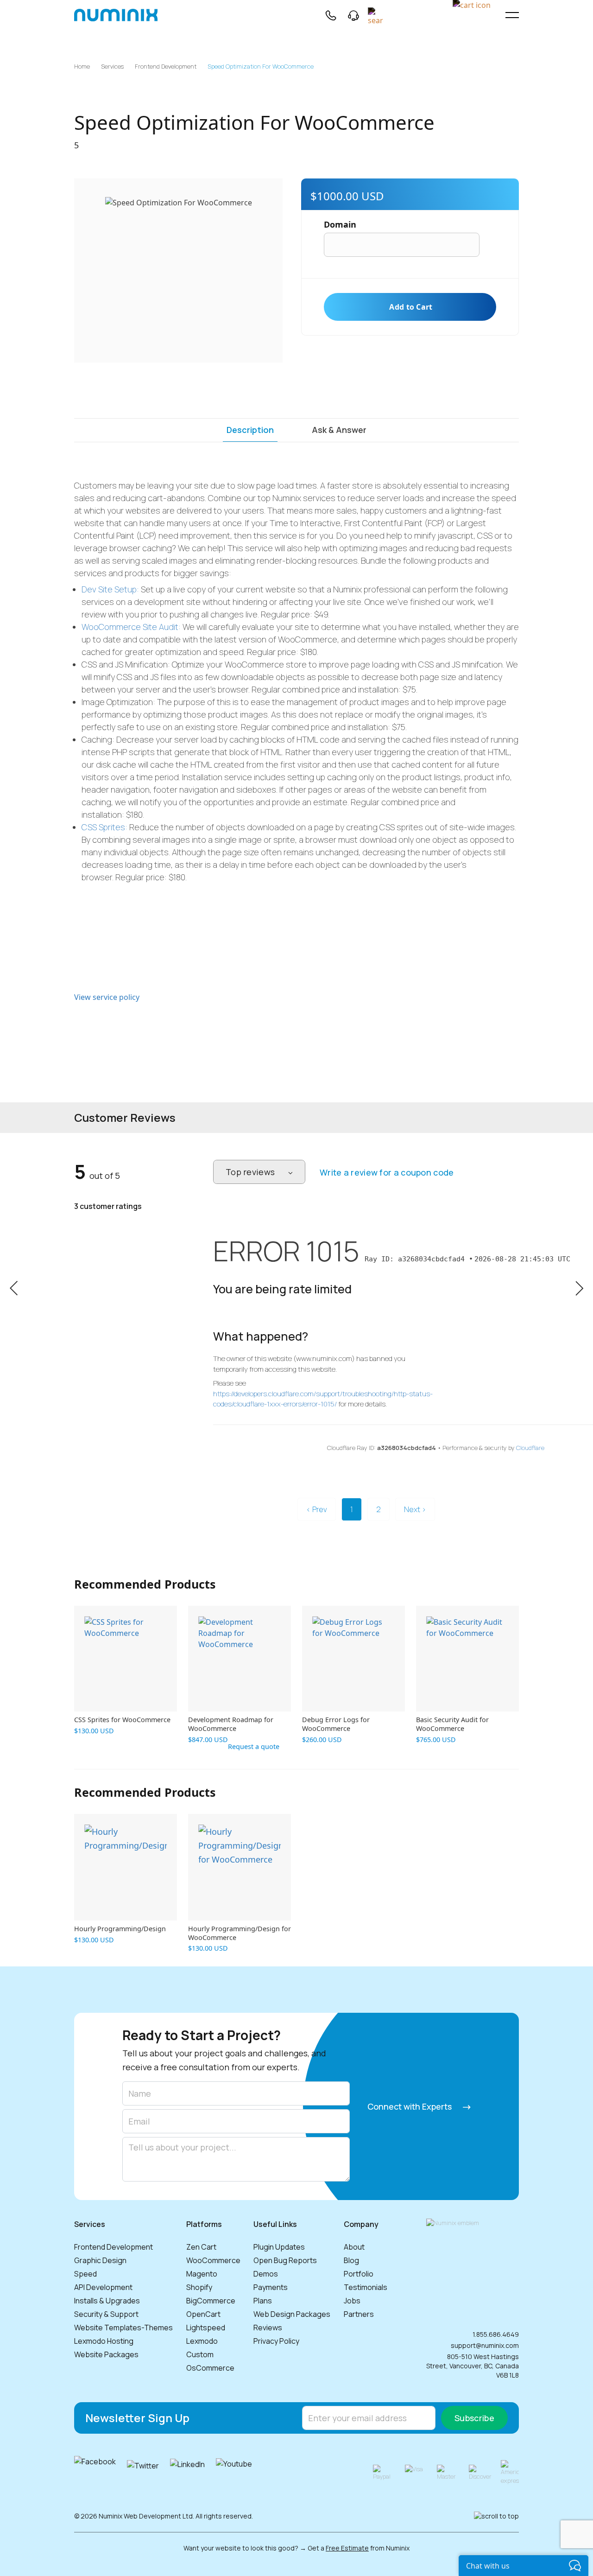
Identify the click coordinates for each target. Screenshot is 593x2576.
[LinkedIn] (187, 2473)
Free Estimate (347, 2548)
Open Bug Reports (285, 2260)
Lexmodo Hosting (104, 2341)
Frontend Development (166, 67)
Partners (359, 2314)
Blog (351, 2260)
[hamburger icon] (512, 15)
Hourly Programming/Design (120, 1929)
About (354, 2247)
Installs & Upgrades (107, 2301)
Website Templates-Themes (123, 2328)
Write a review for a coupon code (387, 1172)
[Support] (353, 15)
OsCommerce (210, 2368)
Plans (263, 2301)
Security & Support (106, 2314)
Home (82, 67)
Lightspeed (206, 2328)
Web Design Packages (292, 2314)
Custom (200, 2354)
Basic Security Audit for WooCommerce (452, 1724)
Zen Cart (201, 2247)
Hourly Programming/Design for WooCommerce (240, 1933)
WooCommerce (213, 2260)
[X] (143, 2473)
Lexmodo (202, 2341)
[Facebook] (95, 2473)
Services (112, 67)
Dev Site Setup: (110, 589)
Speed (85, 2274)
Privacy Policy (276, 2341)
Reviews (268, 2328)
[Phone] (330, 15)
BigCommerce (211, 2301)
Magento (202, 2274)
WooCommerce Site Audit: (131, 627)
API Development (103, 2287)
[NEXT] (579, 1287)
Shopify (199, 2287)
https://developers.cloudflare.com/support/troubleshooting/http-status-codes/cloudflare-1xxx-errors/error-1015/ (323, 1399)
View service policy (107, 997)
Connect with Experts (410, 2106)
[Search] (376, 15)
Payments (271, 2287)
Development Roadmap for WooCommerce (231, 1724)
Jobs (352, 2301)
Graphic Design (100, 2260)
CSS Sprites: (104, 827)
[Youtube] (234, 2473)
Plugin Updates (279, 2247)
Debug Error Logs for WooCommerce (336, 1724)
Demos (266, 2274)
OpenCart (203, 2314)
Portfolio (359, 2274)
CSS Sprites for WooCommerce (122, 1720)
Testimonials (366, 2287)
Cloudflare (530, 1448)
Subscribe (474, 2418)
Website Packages (106, 2354)
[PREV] (14, 1287)
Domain (340, 224)
